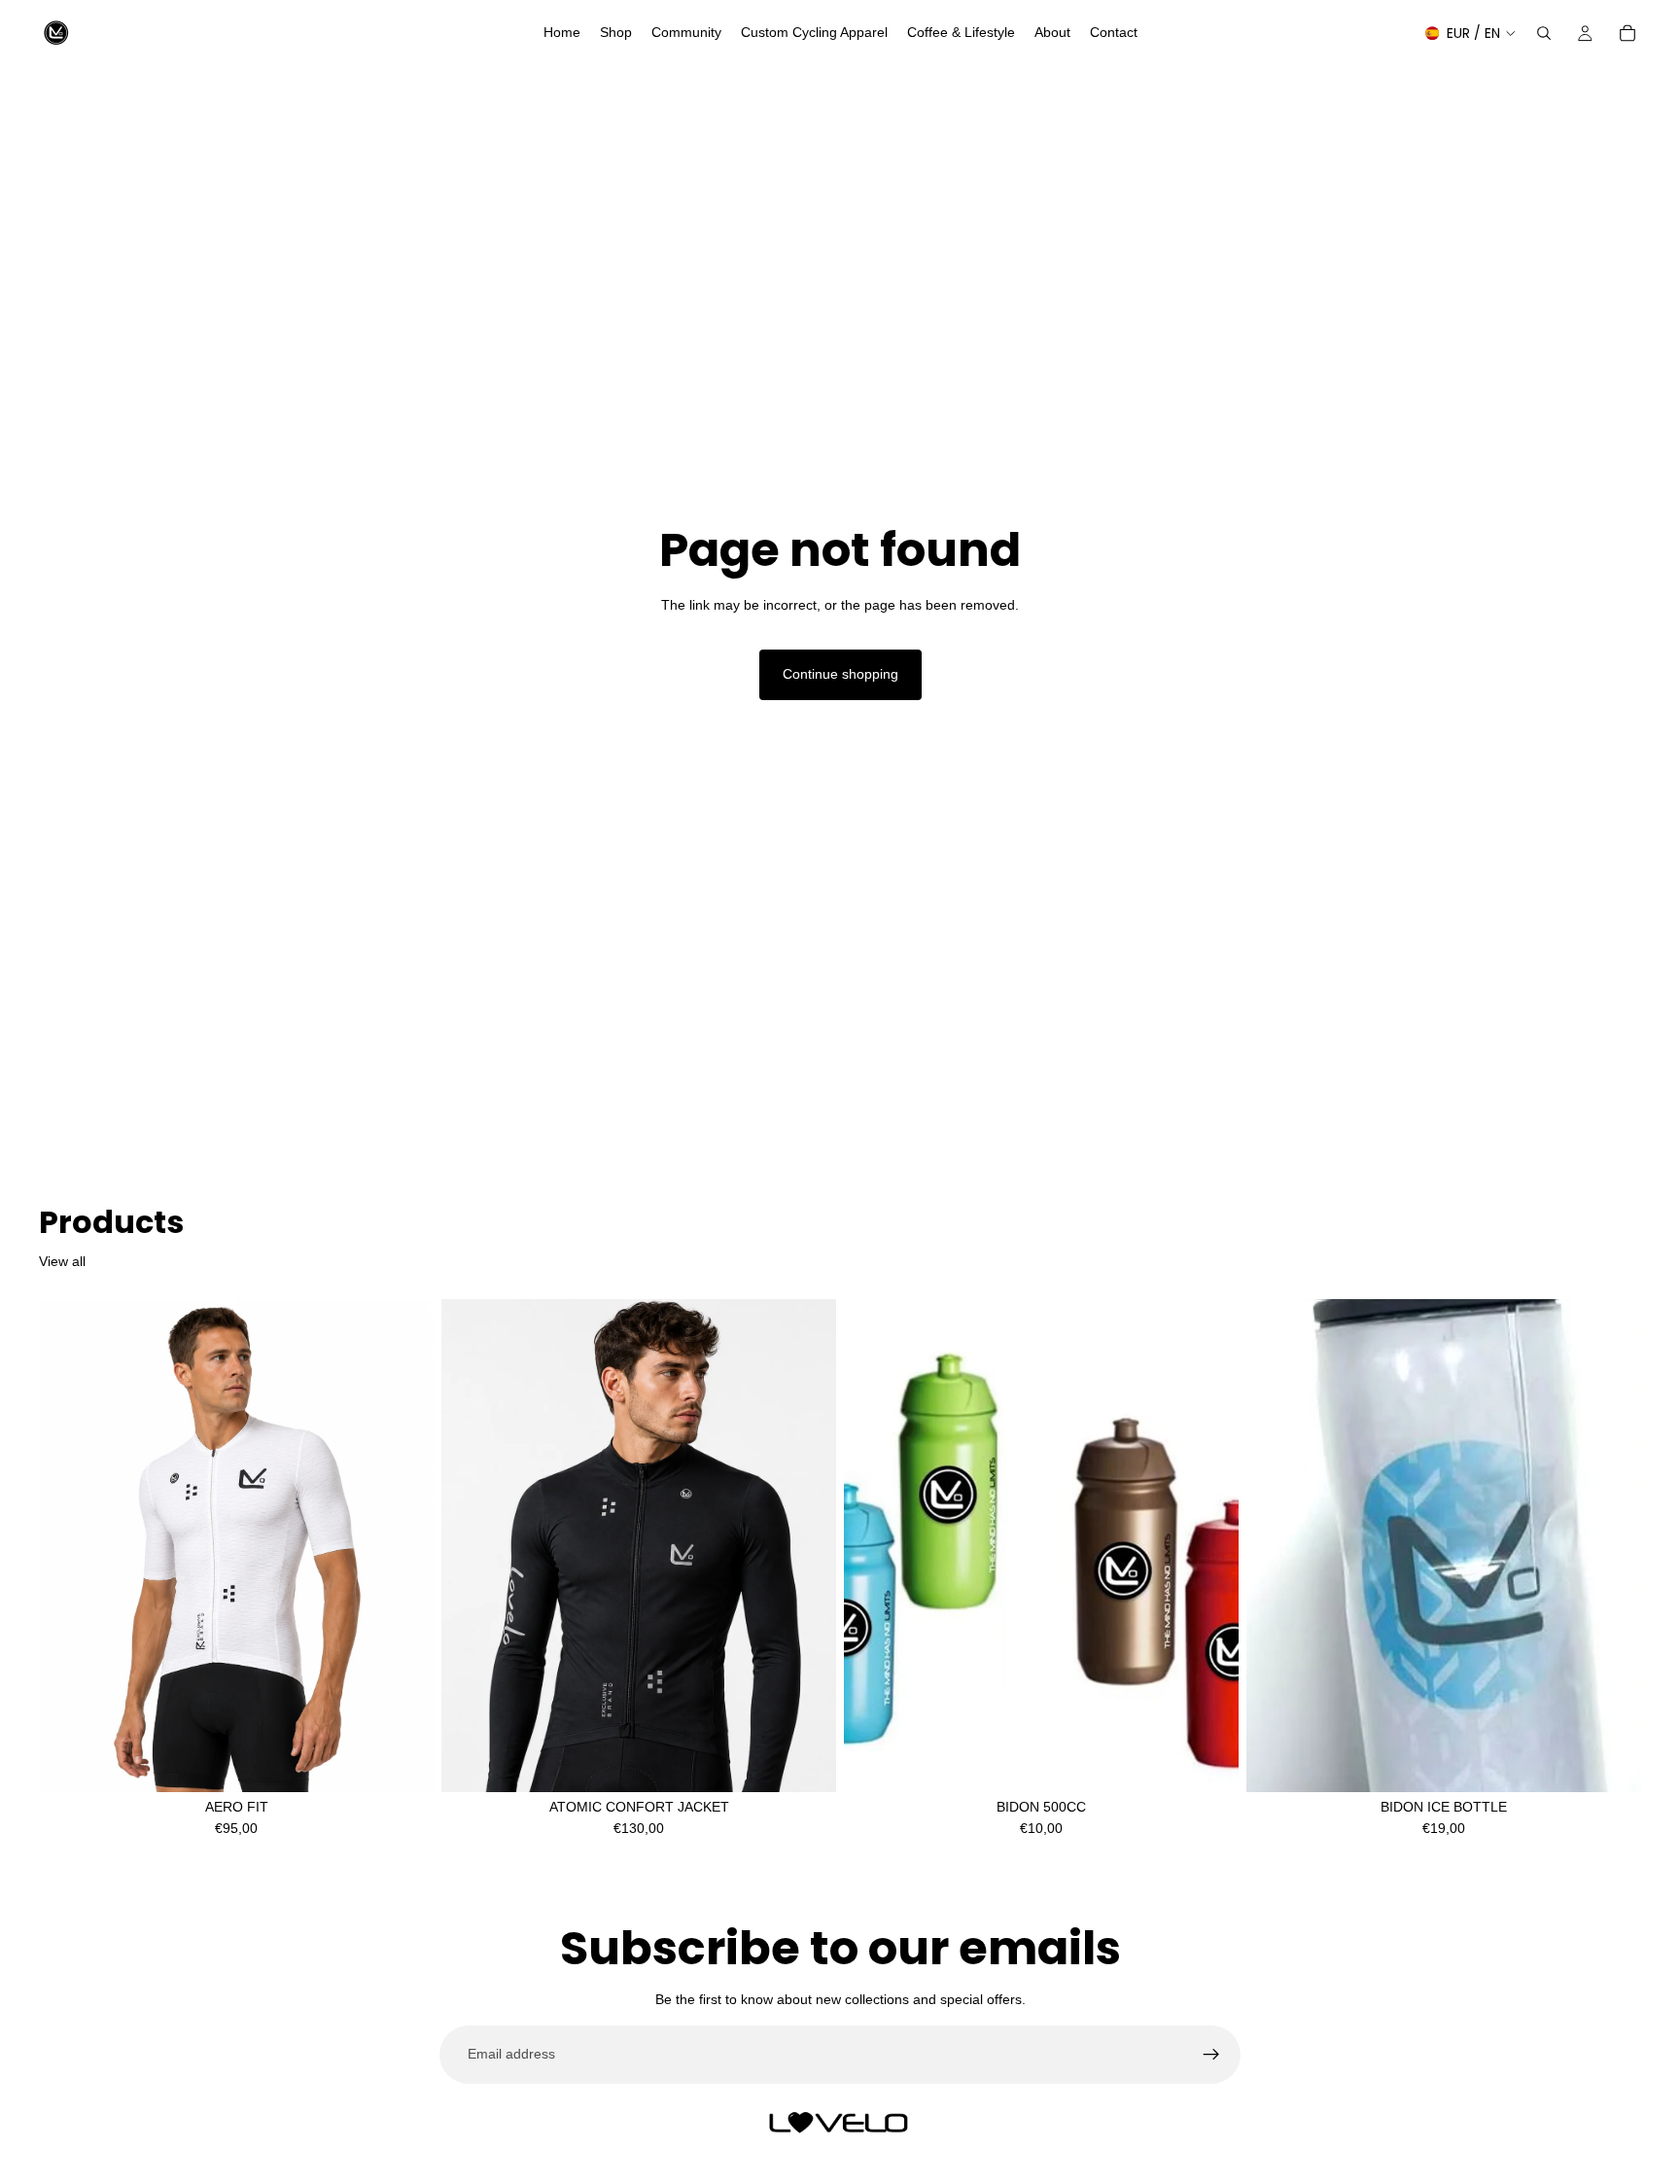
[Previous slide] (68, 1546)
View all (62, 1261)
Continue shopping (840, 674)
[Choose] (403, 1762)
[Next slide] (404, 1546)
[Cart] (1627, 33)
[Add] (1611, 1762)
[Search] (1544, 33)
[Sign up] (1211, 2055)
